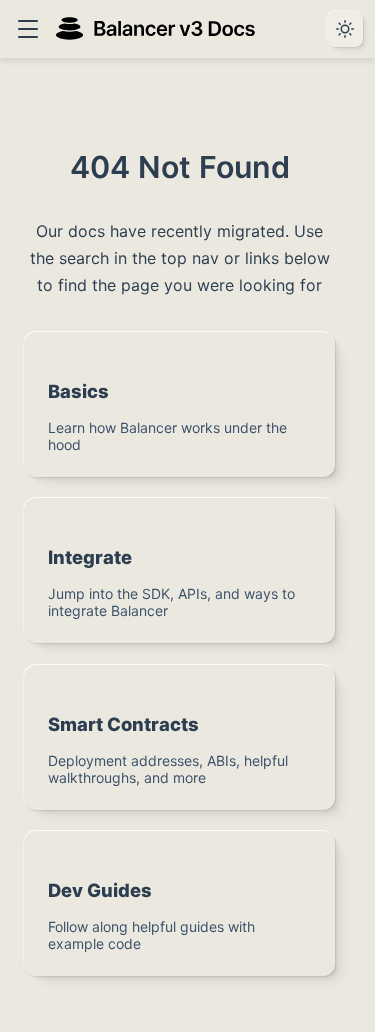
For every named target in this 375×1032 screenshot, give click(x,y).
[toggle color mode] (345, 29)
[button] (27, 28)
